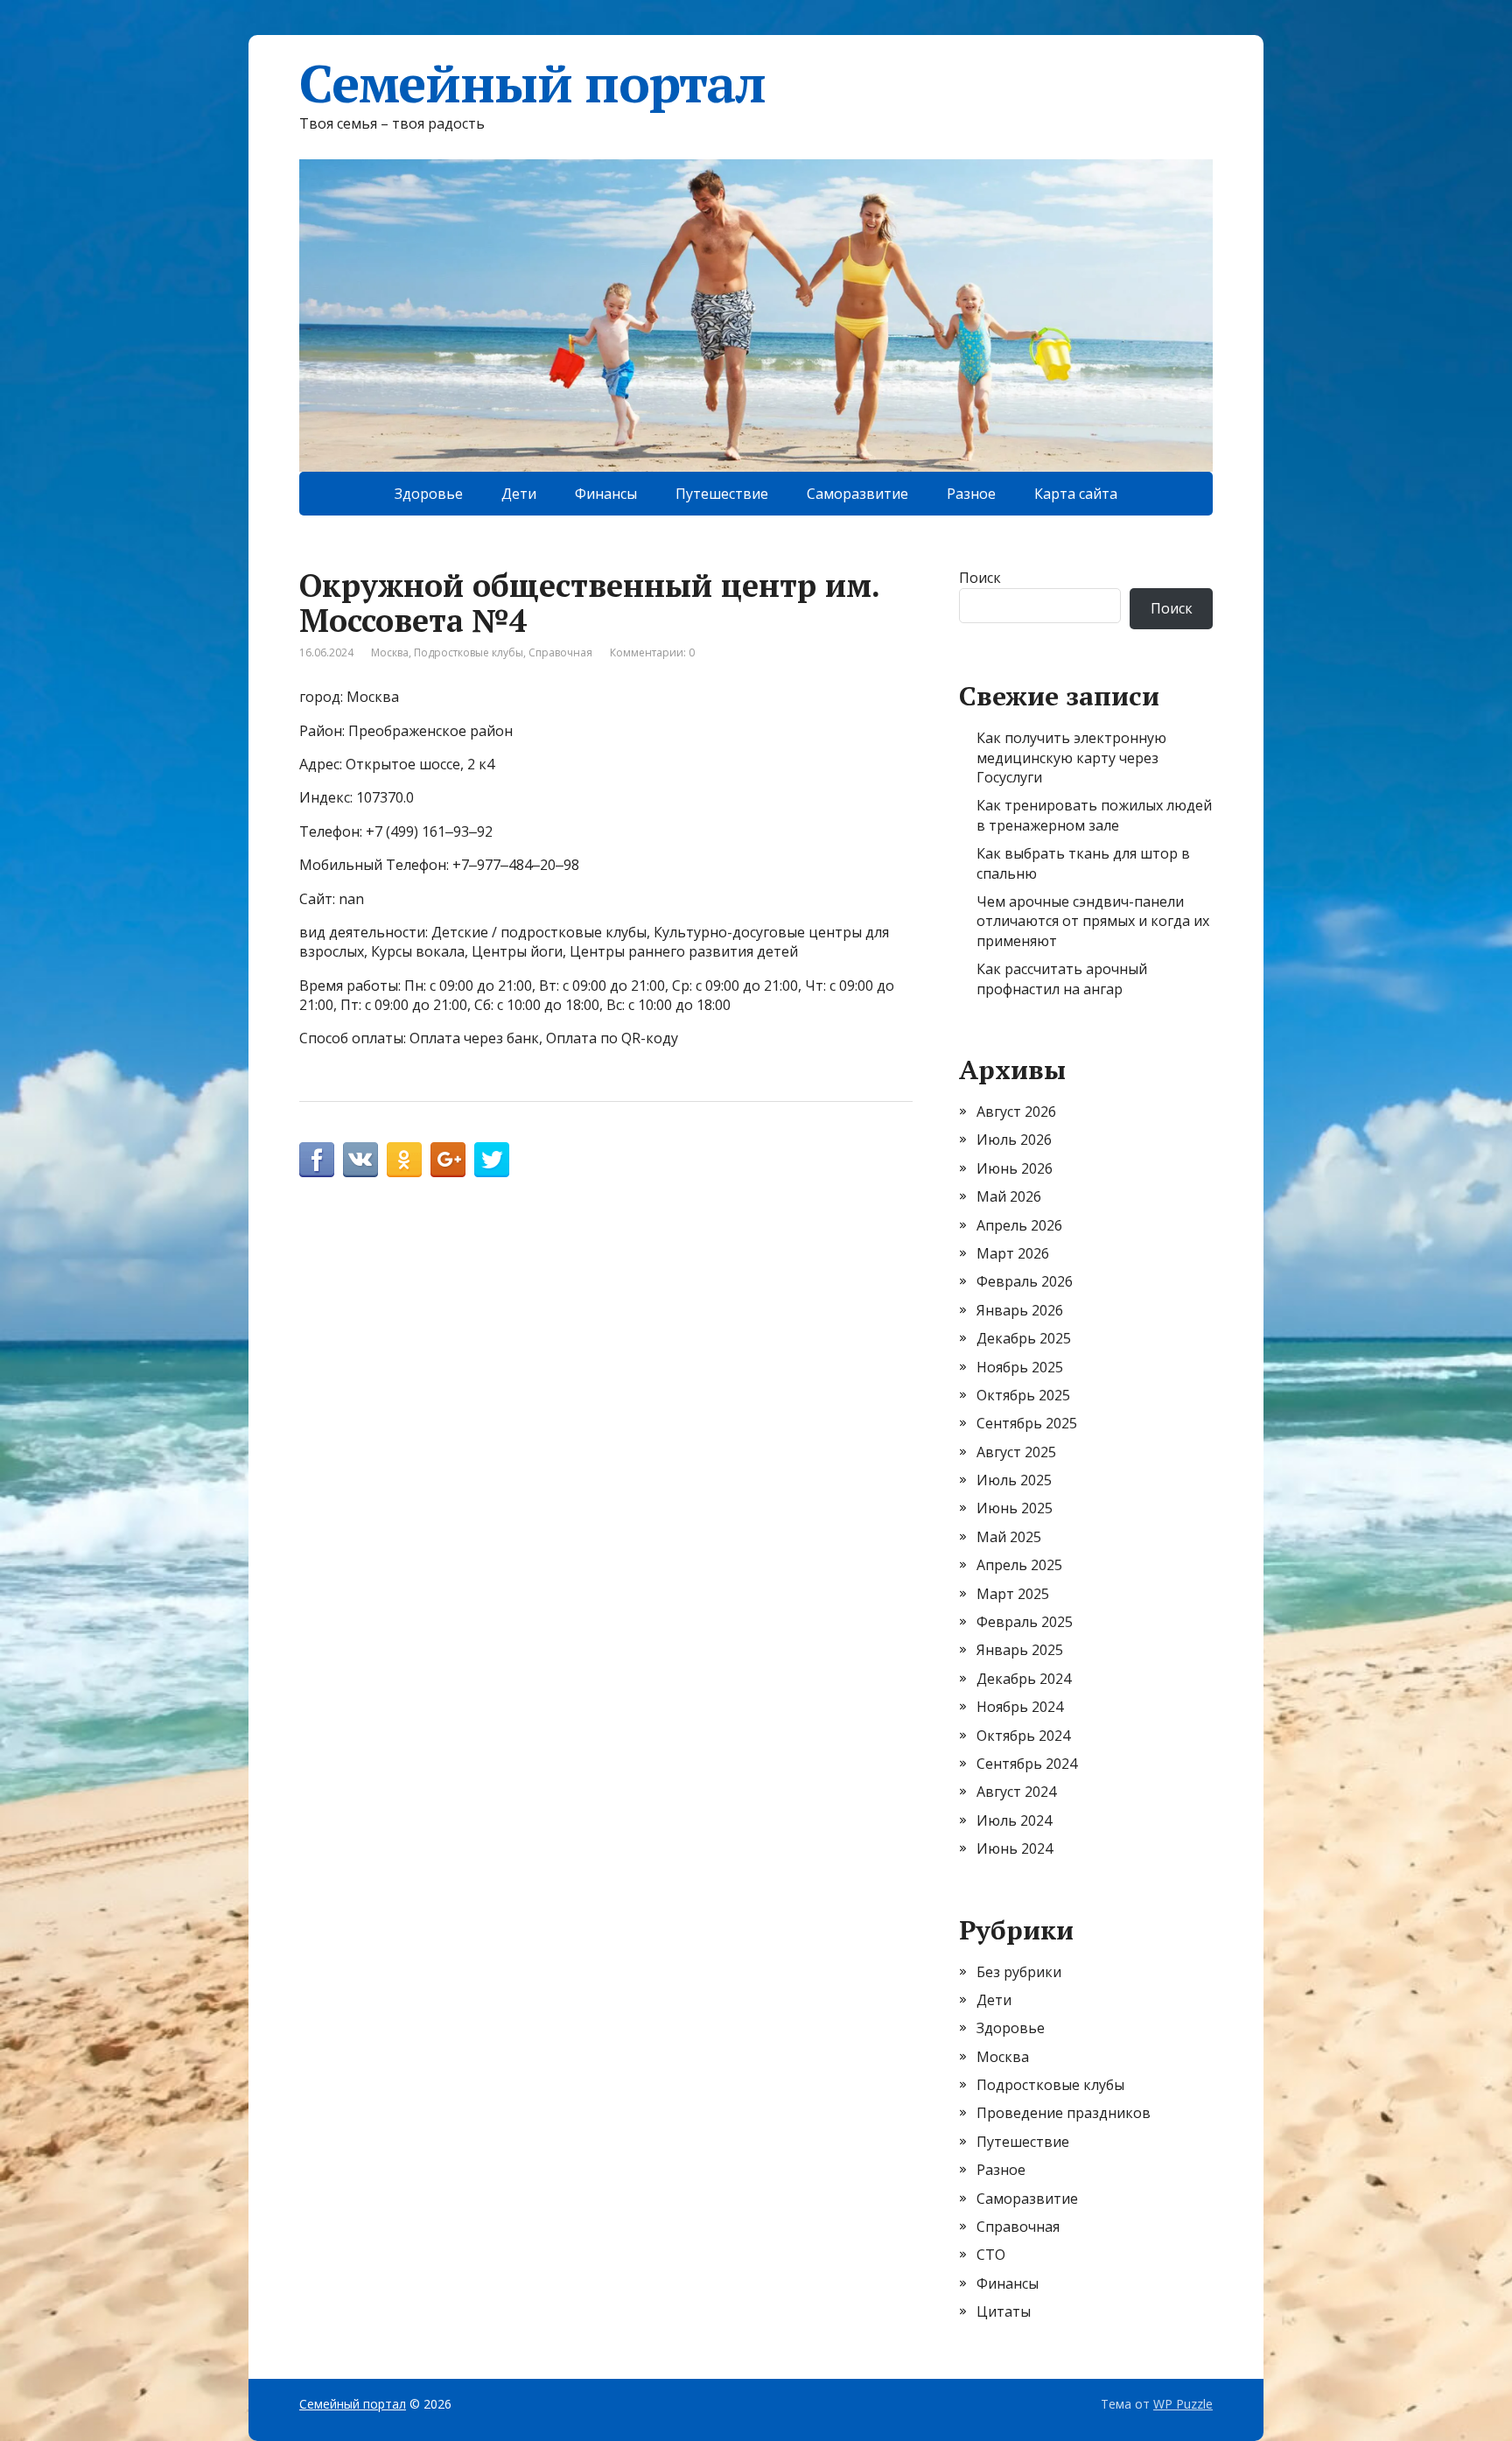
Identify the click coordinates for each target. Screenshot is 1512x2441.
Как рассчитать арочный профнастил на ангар (1062, 979)
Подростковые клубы (469, 652)
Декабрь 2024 (1024, 1679)
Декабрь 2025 (1024, 1338)
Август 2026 (1016, 1112)
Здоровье (429, 494)
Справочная (560, 652)
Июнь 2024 (1015, 1848)
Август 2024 (1016, 1792)
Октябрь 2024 (1023, 1736)
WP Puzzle (1183, 2404)
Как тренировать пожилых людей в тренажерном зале (1094, 815)
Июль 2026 (1014, 1140)
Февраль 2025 (1025, 1622)
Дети (519, 494)
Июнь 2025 (1015, 1508)
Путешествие (722, 494)
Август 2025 (1016, 1452)
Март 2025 (1013, 1594)
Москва (390, 652)
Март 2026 (1013, 1253)
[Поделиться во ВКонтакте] (360, 1160)
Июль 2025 (1014, 1480)
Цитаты (1004, 2311)
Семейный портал (532, 83)
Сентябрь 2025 (1027, 1423)
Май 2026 (1009, 1196)
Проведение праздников (1064, 2113)
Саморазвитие (857, 494)
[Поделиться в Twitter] (492, 1160)
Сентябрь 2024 (1027, 1764)
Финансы (606, 494)
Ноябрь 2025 (1020, 1367)
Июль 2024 (1014, 1820)
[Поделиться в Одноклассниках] (404, 1160)
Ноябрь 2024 (1020, 1707)
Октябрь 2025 (1023, 1395)
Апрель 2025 (1019, 1565)
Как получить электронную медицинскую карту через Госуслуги (1071, 758)
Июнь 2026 (1015, 1168)
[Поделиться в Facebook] (317, 1160)
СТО (991, 2255)
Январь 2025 (1020, 1650)
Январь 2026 (1020, 1310)
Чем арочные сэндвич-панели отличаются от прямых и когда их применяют (1093, 921)
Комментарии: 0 (652, 652)
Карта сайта (1076, 494)
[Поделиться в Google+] (448, 1160)
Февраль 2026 (1025, 1281)
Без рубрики (1019, 1972)
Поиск (980, 578)
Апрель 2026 (1019, 1225)
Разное (971, 494)
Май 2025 (1009, 1537)
